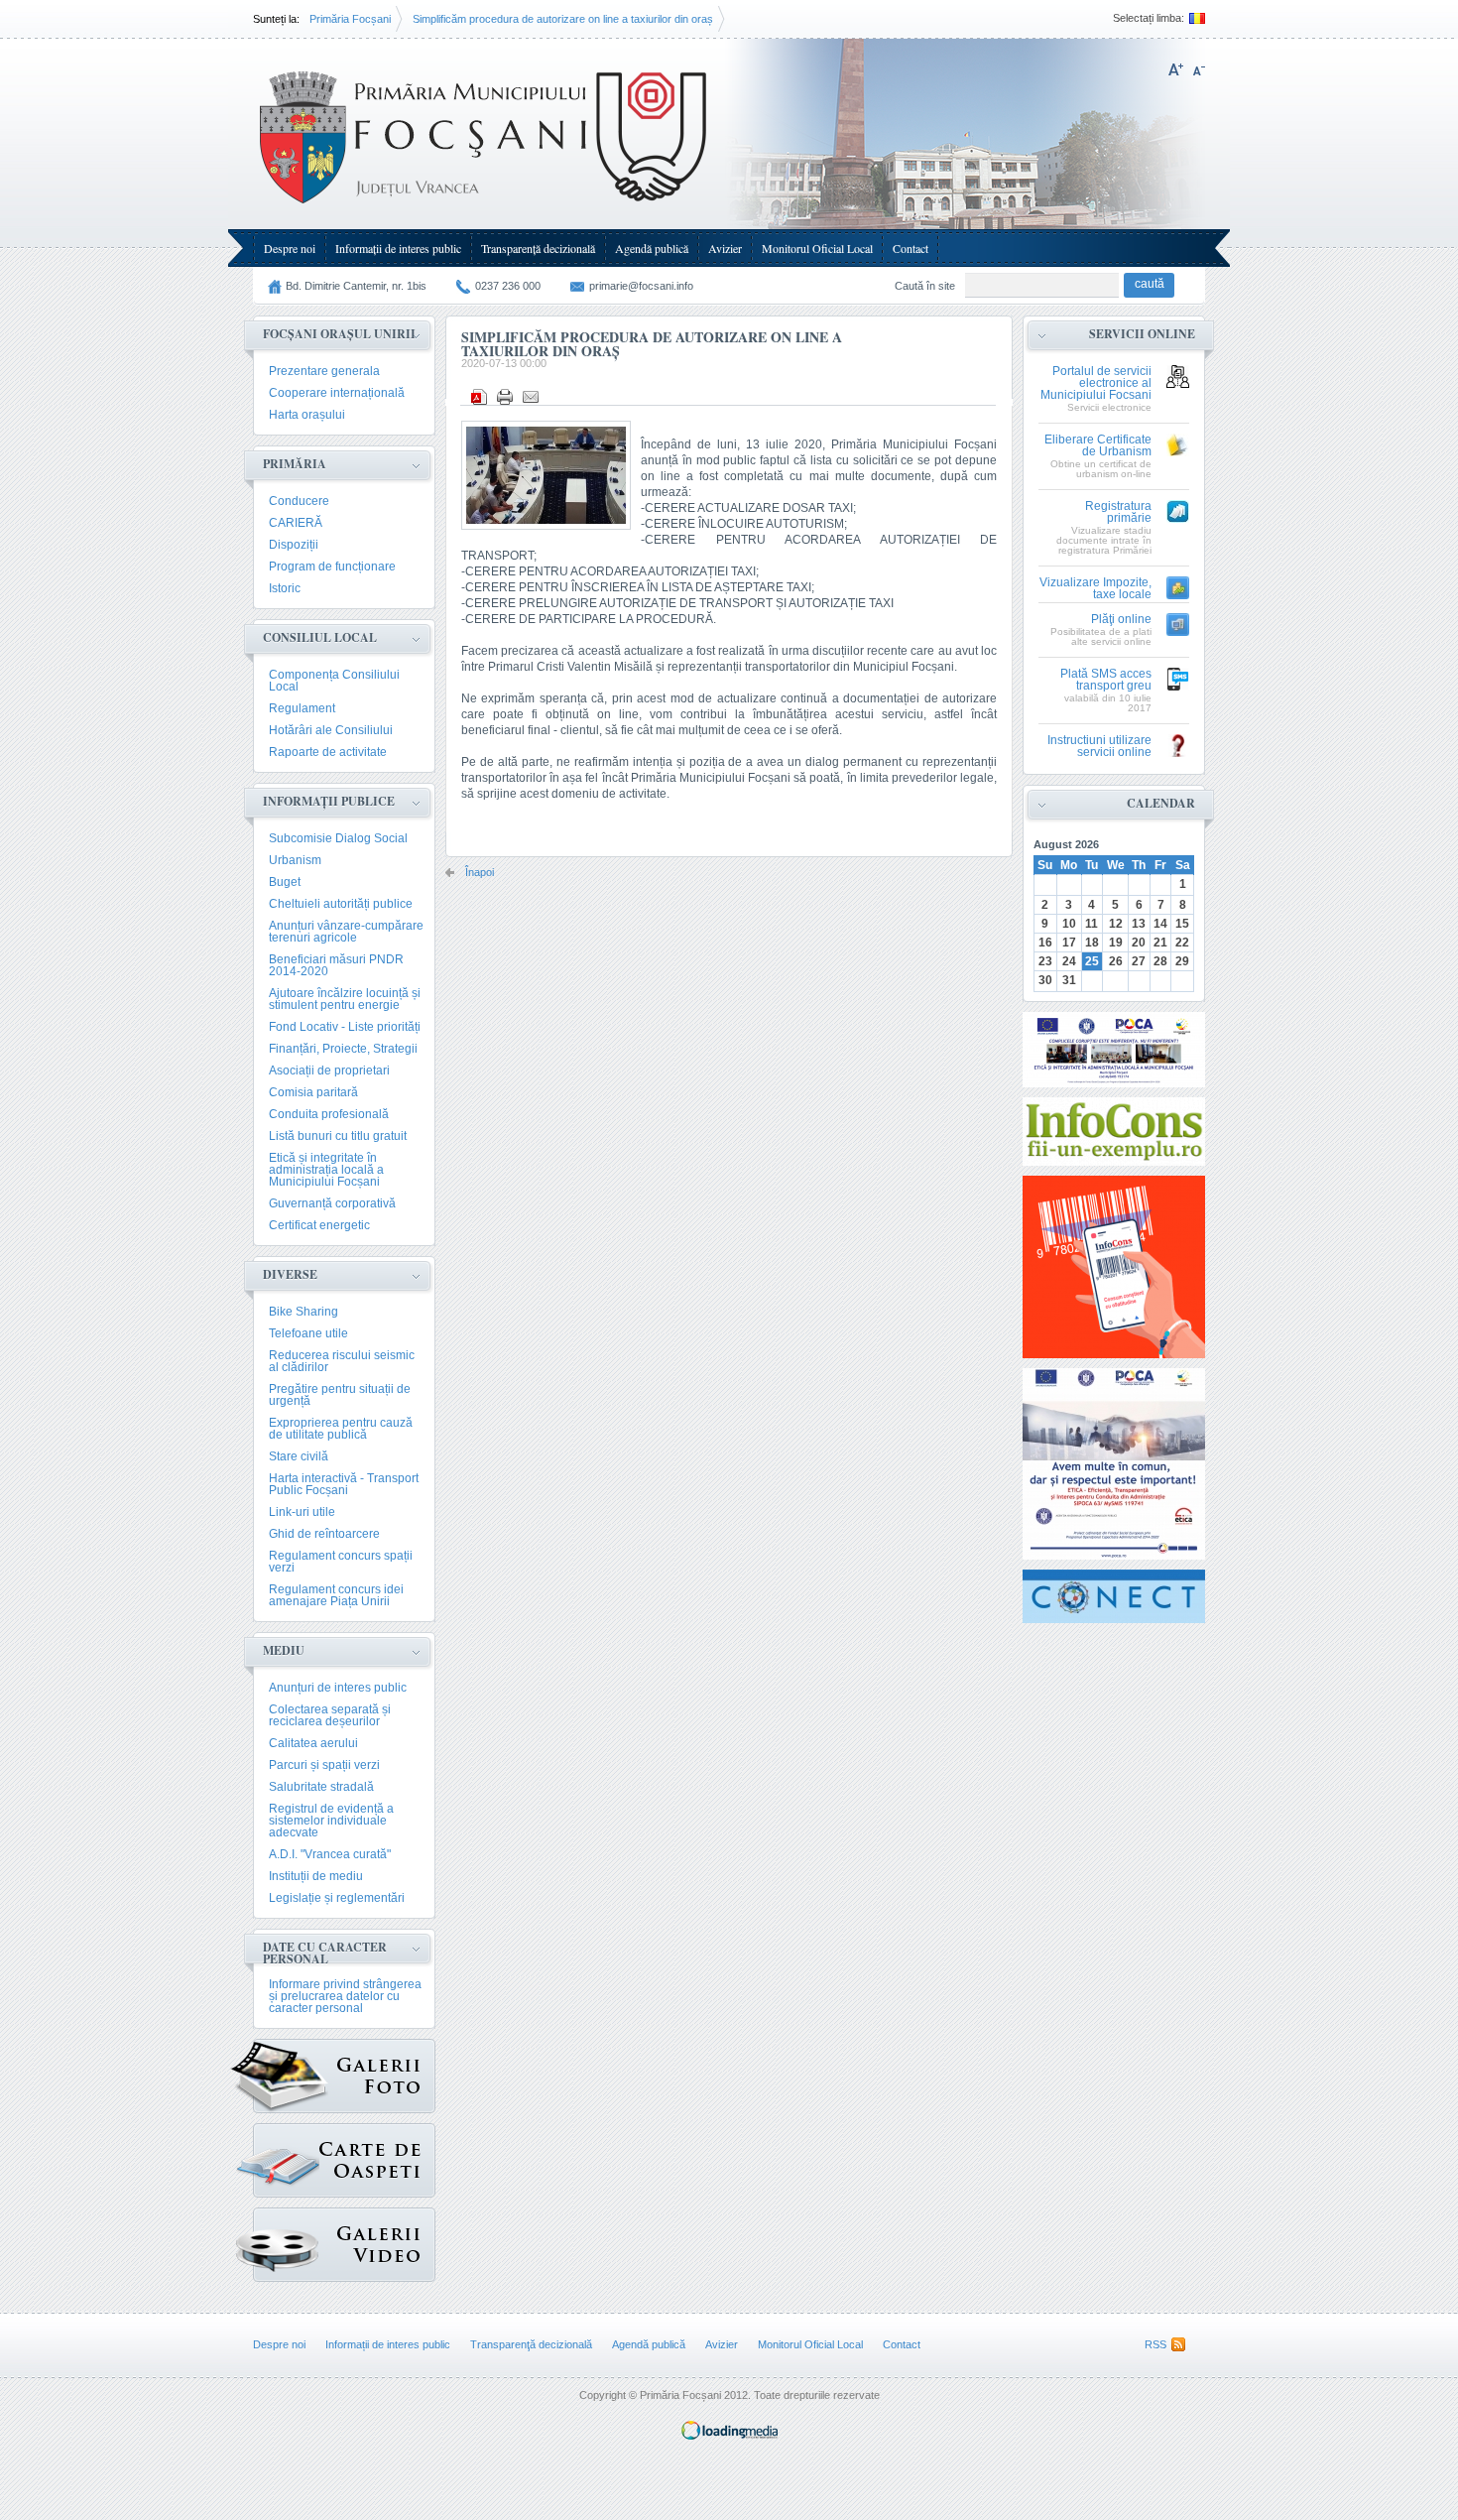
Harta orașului (307, 415)
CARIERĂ (296, 523)
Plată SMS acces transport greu (1106, 680)
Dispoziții (294, 545)
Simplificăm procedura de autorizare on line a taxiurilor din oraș (563, 19)
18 (1092, 943)
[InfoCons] (1114, 1267)
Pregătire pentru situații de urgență (340, 1395)
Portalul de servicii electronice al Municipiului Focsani (1096, 383)
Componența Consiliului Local (334, 681)
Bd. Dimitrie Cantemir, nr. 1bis (356, 286)
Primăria (295, 464)
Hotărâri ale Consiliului (331, 730)
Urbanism (295, 860)
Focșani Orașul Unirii (339, 334)
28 (1160, 961)
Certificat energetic (319, 1225)
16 (1045, 943)
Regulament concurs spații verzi (341, 1562)
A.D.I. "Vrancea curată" (330, 1854)
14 (1160, 924)
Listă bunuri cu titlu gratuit (338, 1136)
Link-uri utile (302, 1512)
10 (1069, 924)
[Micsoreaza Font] (1199, 69)
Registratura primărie (1118, 512)
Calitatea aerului (313, 1743)
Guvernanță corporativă (332, 1203)
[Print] (505, 397)
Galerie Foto (344, 2076)
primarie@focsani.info (641, 286)
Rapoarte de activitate (328, 752)
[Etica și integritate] (1114, 1050)
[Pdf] (479, 397)
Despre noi (290, 248)
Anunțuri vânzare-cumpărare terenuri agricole (346, 932)
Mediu (284, 1650)
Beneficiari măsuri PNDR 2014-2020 (336, 965)
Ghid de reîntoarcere (324, 1534)
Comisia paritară (313, 1092)
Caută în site (925, 286)
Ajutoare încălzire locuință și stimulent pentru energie (345, 999)
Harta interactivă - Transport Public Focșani (344, 1484)
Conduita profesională (329, 1114)
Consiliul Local (320, 637)
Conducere (299, 501)
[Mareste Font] (1176, 69)
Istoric (285, 588)
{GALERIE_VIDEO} (344, 2245)
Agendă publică (652, 248)
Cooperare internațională (337, 393)
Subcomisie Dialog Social (338, 838)
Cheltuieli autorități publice (341, 904)
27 (1139, 961)
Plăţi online (1121, 620)
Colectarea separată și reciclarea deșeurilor (330, 1715)
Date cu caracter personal (325, 1953)
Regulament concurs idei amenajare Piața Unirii (336, 1595)
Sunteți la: (276, 19)
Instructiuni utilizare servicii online (1099, 747)
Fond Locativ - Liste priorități (345, 1027)
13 (1139, 924)
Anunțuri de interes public (338, 1688)
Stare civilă (299, 1456)
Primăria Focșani (350, 19)
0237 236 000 (508, 286)
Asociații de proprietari (329, 1071)
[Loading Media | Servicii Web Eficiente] (729, 2436)
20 (1139, 943)
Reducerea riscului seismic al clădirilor (342, 1361)
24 (1069, 961)
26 (1116, 961)
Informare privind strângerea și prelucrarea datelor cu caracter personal (345, 1996)
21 (1160, 943)
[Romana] (1195, 18)
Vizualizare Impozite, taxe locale (1095, 589)
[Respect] (1114, 1464)
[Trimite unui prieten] (531, 397)
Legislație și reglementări (337, 1898)
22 (1182, 943)
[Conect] (1114, 1596)
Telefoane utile (308, 1333)
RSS (1155, 2344)
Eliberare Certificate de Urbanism (1098, 446)
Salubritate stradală (321, 1787)
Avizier (725, 248)
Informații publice (329, 801)
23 (1045, 961)
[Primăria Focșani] (485, 208)
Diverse (290, 1274)
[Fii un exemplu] (1114, 1132)
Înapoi (480, 873)
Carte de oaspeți (344, 2160)
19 (1116, 943)
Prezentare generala (324, 371)
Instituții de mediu (316, 1876)
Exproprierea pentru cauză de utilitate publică (341, 1429)
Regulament (302, 708)
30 (1045, 980)
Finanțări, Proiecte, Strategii (343, 1049)
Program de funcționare (332, 567)
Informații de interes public (398, 248)
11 (1092, 924)
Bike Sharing (304, 1312)
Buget (285, 882)
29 (1182, 961)
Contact (911, 248)
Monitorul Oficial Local (817, 248)
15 (1182, 924)
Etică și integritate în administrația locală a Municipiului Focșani (326, 1170)
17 (1069, 943)
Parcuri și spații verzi (324, 1765)
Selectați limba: (1149, 18)
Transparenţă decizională (538, 248)
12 (1116, 924)
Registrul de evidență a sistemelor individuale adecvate (331, 1821)
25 (1092, 961)
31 (1069, 980)
